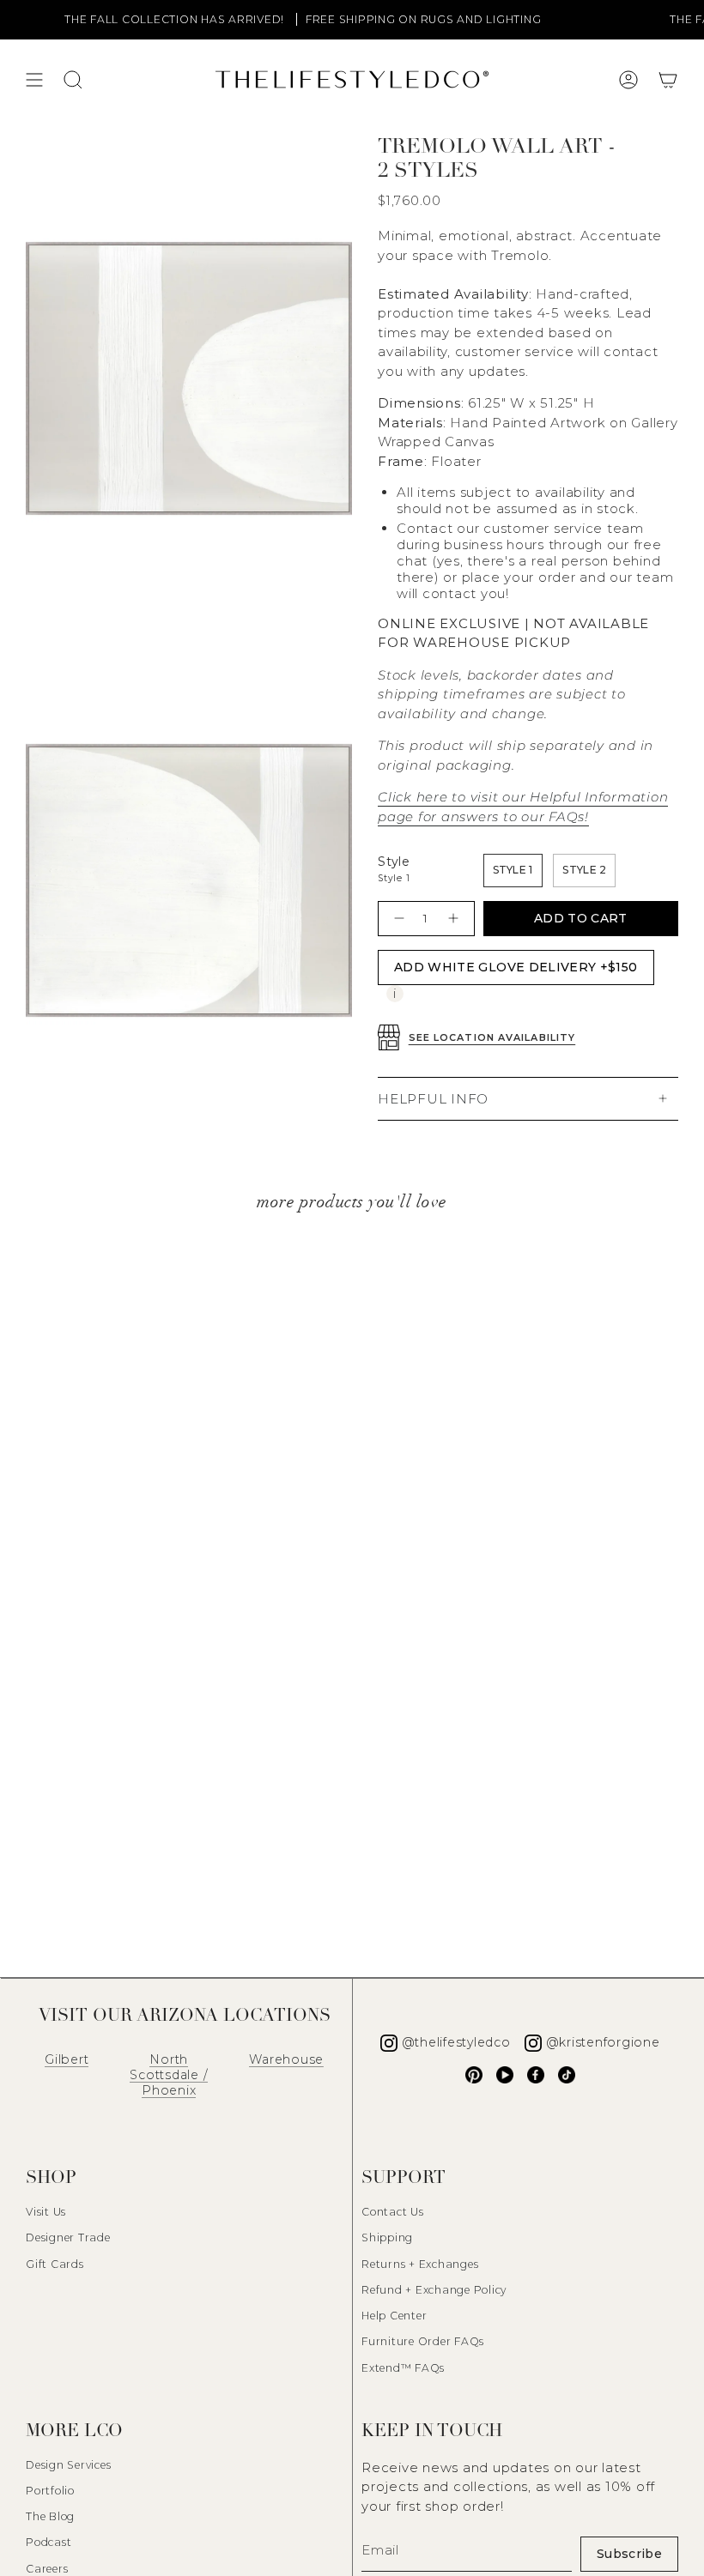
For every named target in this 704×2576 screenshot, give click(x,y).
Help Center (394, 2316)
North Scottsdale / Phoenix (169, 2075)
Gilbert (67, 2059)
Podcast (49, 2542)
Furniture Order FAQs (423, 2341)
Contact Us (393, 2212)
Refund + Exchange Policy (434, 2290)
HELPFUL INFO (433, 1099)
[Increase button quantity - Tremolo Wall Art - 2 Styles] (455, 919)
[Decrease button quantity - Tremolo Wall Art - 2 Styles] (397, 919)
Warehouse (286, 2059)
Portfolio (50, 2491)
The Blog (50, 2516)
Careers (47, 2569)
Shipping (387, 2237)
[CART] (668, 80)
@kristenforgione (603, 2042)
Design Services (68, 2465)
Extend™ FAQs (403, 2368)
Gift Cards (55, 2264)
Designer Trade (68, 2237)
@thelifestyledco (456, 2042)
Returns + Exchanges (420, 2264)
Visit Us (46, 2212)
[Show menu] (34, 80)
